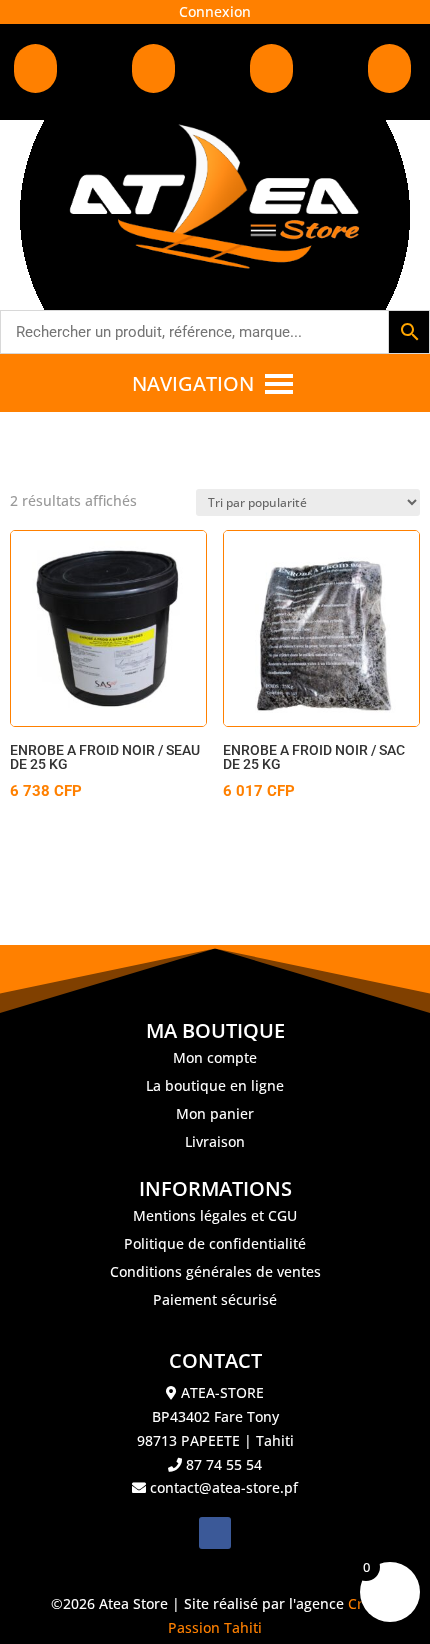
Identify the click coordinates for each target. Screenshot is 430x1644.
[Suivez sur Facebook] (215, 1533)
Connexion (215, 11)
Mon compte (215, 1057)
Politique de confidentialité (215, 1243)
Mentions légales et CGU (215, 1215)
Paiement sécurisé (215, 1299)
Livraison (215, 1141)
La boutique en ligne (215, 1085)
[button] (193, 384)
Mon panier (215, 1113)
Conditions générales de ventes (215, 1271)
